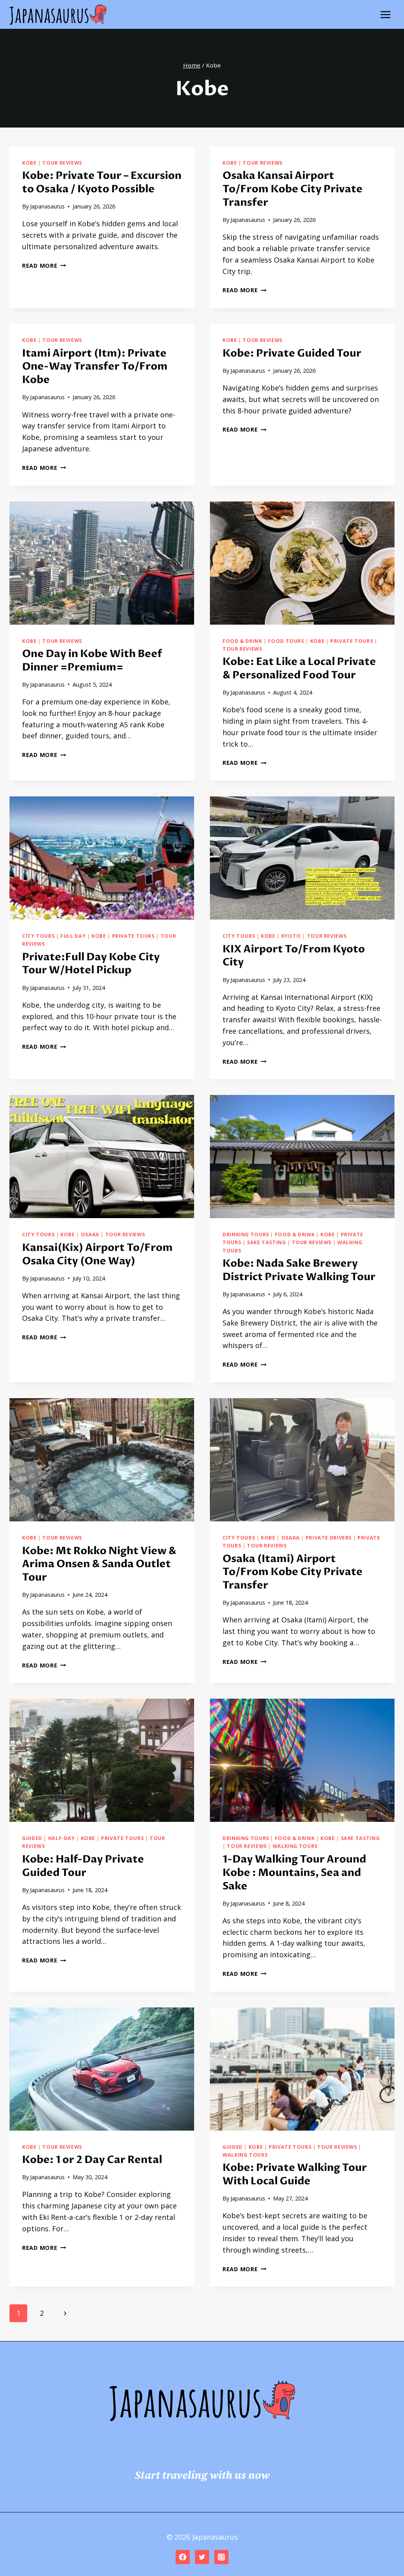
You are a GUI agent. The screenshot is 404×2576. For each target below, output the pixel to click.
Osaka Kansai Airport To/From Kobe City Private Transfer (293, 189)
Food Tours (286, 641)
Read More (44, 266)
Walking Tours (295, 1846)
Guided (32, 1838)
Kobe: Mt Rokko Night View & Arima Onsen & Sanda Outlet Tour (99, 1564)
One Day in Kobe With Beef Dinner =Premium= (92, 661)
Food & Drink (242, 641)
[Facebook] (183, 2557)
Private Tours (352, 641)
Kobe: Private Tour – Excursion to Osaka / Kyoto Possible (102, 182)
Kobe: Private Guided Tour (292, 353)
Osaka (90, 1234)
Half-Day (62, 1838)
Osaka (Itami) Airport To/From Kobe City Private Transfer (293, 1572)
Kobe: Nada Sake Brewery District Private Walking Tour (299, 1270)
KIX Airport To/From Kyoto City (294, 956)
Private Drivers (329, 1538)
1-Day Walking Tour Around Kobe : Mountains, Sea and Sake (294, 1873)
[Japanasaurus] (58, 15)
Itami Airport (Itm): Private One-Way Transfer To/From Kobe (95, 367)
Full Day (73, 936)
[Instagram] (221, 2557)
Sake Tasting (267, 1242)
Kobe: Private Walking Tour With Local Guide (295, 2174)
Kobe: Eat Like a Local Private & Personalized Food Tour (299, 668)
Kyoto (291, 936)
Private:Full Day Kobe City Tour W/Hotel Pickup (91, 964)
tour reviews (62, 163)
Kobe (29, 163)
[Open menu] (385, 14)
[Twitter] (202, 2557)
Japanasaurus (47, 206)
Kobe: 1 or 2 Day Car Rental (92, 2160)
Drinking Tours (246, 1234)
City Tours (38, 936)
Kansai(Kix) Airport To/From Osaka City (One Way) (97, 1254)
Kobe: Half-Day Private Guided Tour (83, 1866)
